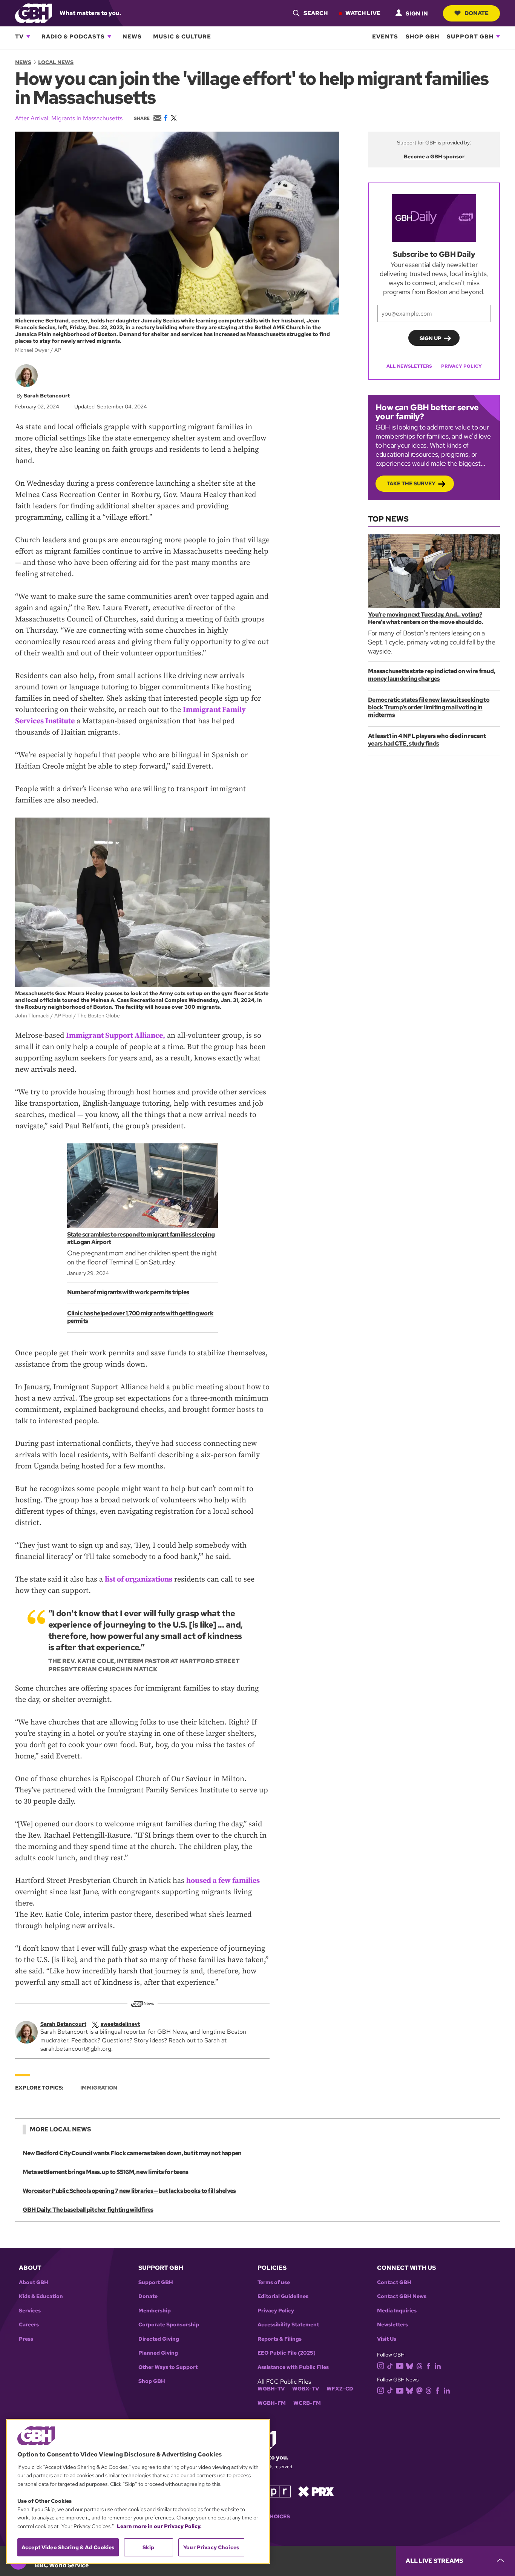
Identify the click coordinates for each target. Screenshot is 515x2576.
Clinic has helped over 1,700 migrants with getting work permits (140, 1317)
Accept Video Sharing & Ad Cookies (68, 2547)
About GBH (34, 2282)
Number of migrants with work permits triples (128, 1292)
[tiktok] (390, 2365)
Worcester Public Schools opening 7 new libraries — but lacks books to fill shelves (129, 2191)
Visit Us (387, 2339)
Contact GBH (394, 2282)
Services (30, 2311)
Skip (148, 2547)
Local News (56, 62)
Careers (29, 2325)
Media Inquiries (397, 2311)
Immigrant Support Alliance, (116, 1036)
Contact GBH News (402, 2296)
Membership (155, 2311)
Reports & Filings (280, 2339)
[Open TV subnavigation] (28, 36)
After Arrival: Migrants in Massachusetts (69, 118)
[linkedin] (438, 2365)
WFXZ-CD (340, 2389)
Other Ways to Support (168, 2367)
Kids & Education (41, 2296)
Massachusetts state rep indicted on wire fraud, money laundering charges (431, 675)
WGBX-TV (306, 2389)
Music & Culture (182, 36)
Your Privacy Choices (211, 2547)
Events (385, 36)
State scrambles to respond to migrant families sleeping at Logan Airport (141, 1238)
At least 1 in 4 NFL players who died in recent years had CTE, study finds (427, 740)
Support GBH (470, 36)
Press (26, 2339)
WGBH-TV (271, 2389)
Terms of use (274, 2282)
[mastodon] (419, 2390)
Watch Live (363, 13)
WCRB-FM (307, 2403)
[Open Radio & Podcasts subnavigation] (109, 36)
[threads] (419, 2365)
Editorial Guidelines (283, 2296)
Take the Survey (411, 483)
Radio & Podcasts (73, 36)
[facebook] (428, 2365)
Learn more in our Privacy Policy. (159, 2526)
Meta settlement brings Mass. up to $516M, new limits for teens (105, 2172)
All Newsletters (409, 366)
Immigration (99, 2088)
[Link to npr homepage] (274, 2491)
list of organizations (139, 1580)
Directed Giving (159, 2339)
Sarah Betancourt (47, 396)
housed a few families (223, 1881)
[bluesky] (410, 2365)
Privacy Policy (461, 366)
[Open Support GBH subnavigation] (498, 36)
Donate (477, 13)
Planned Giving (158, 2353)
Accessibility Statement (288, 2325)
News (132, 36)
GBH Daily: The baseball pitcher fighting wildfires (88, 2210)
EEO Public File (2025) (287, 2353)
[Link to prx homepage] (316, 2491)
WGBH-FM (272, 2403)
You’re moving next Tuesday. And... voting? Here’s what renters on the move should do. (425, 618)
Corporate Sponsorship (169, 2325)
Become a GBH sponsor (434, 156)
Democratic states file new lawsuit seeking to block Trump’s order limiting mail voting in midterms (429, 707)
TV (19, 36)
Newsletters (392, 2325)
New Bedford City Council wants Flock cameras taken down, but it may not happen (132, 2153)
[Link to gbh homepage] (34, 13)
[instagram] (381, 2365)
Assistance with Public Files (293, 2367)
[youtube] (400, 2365)
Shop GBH (422, 36)
